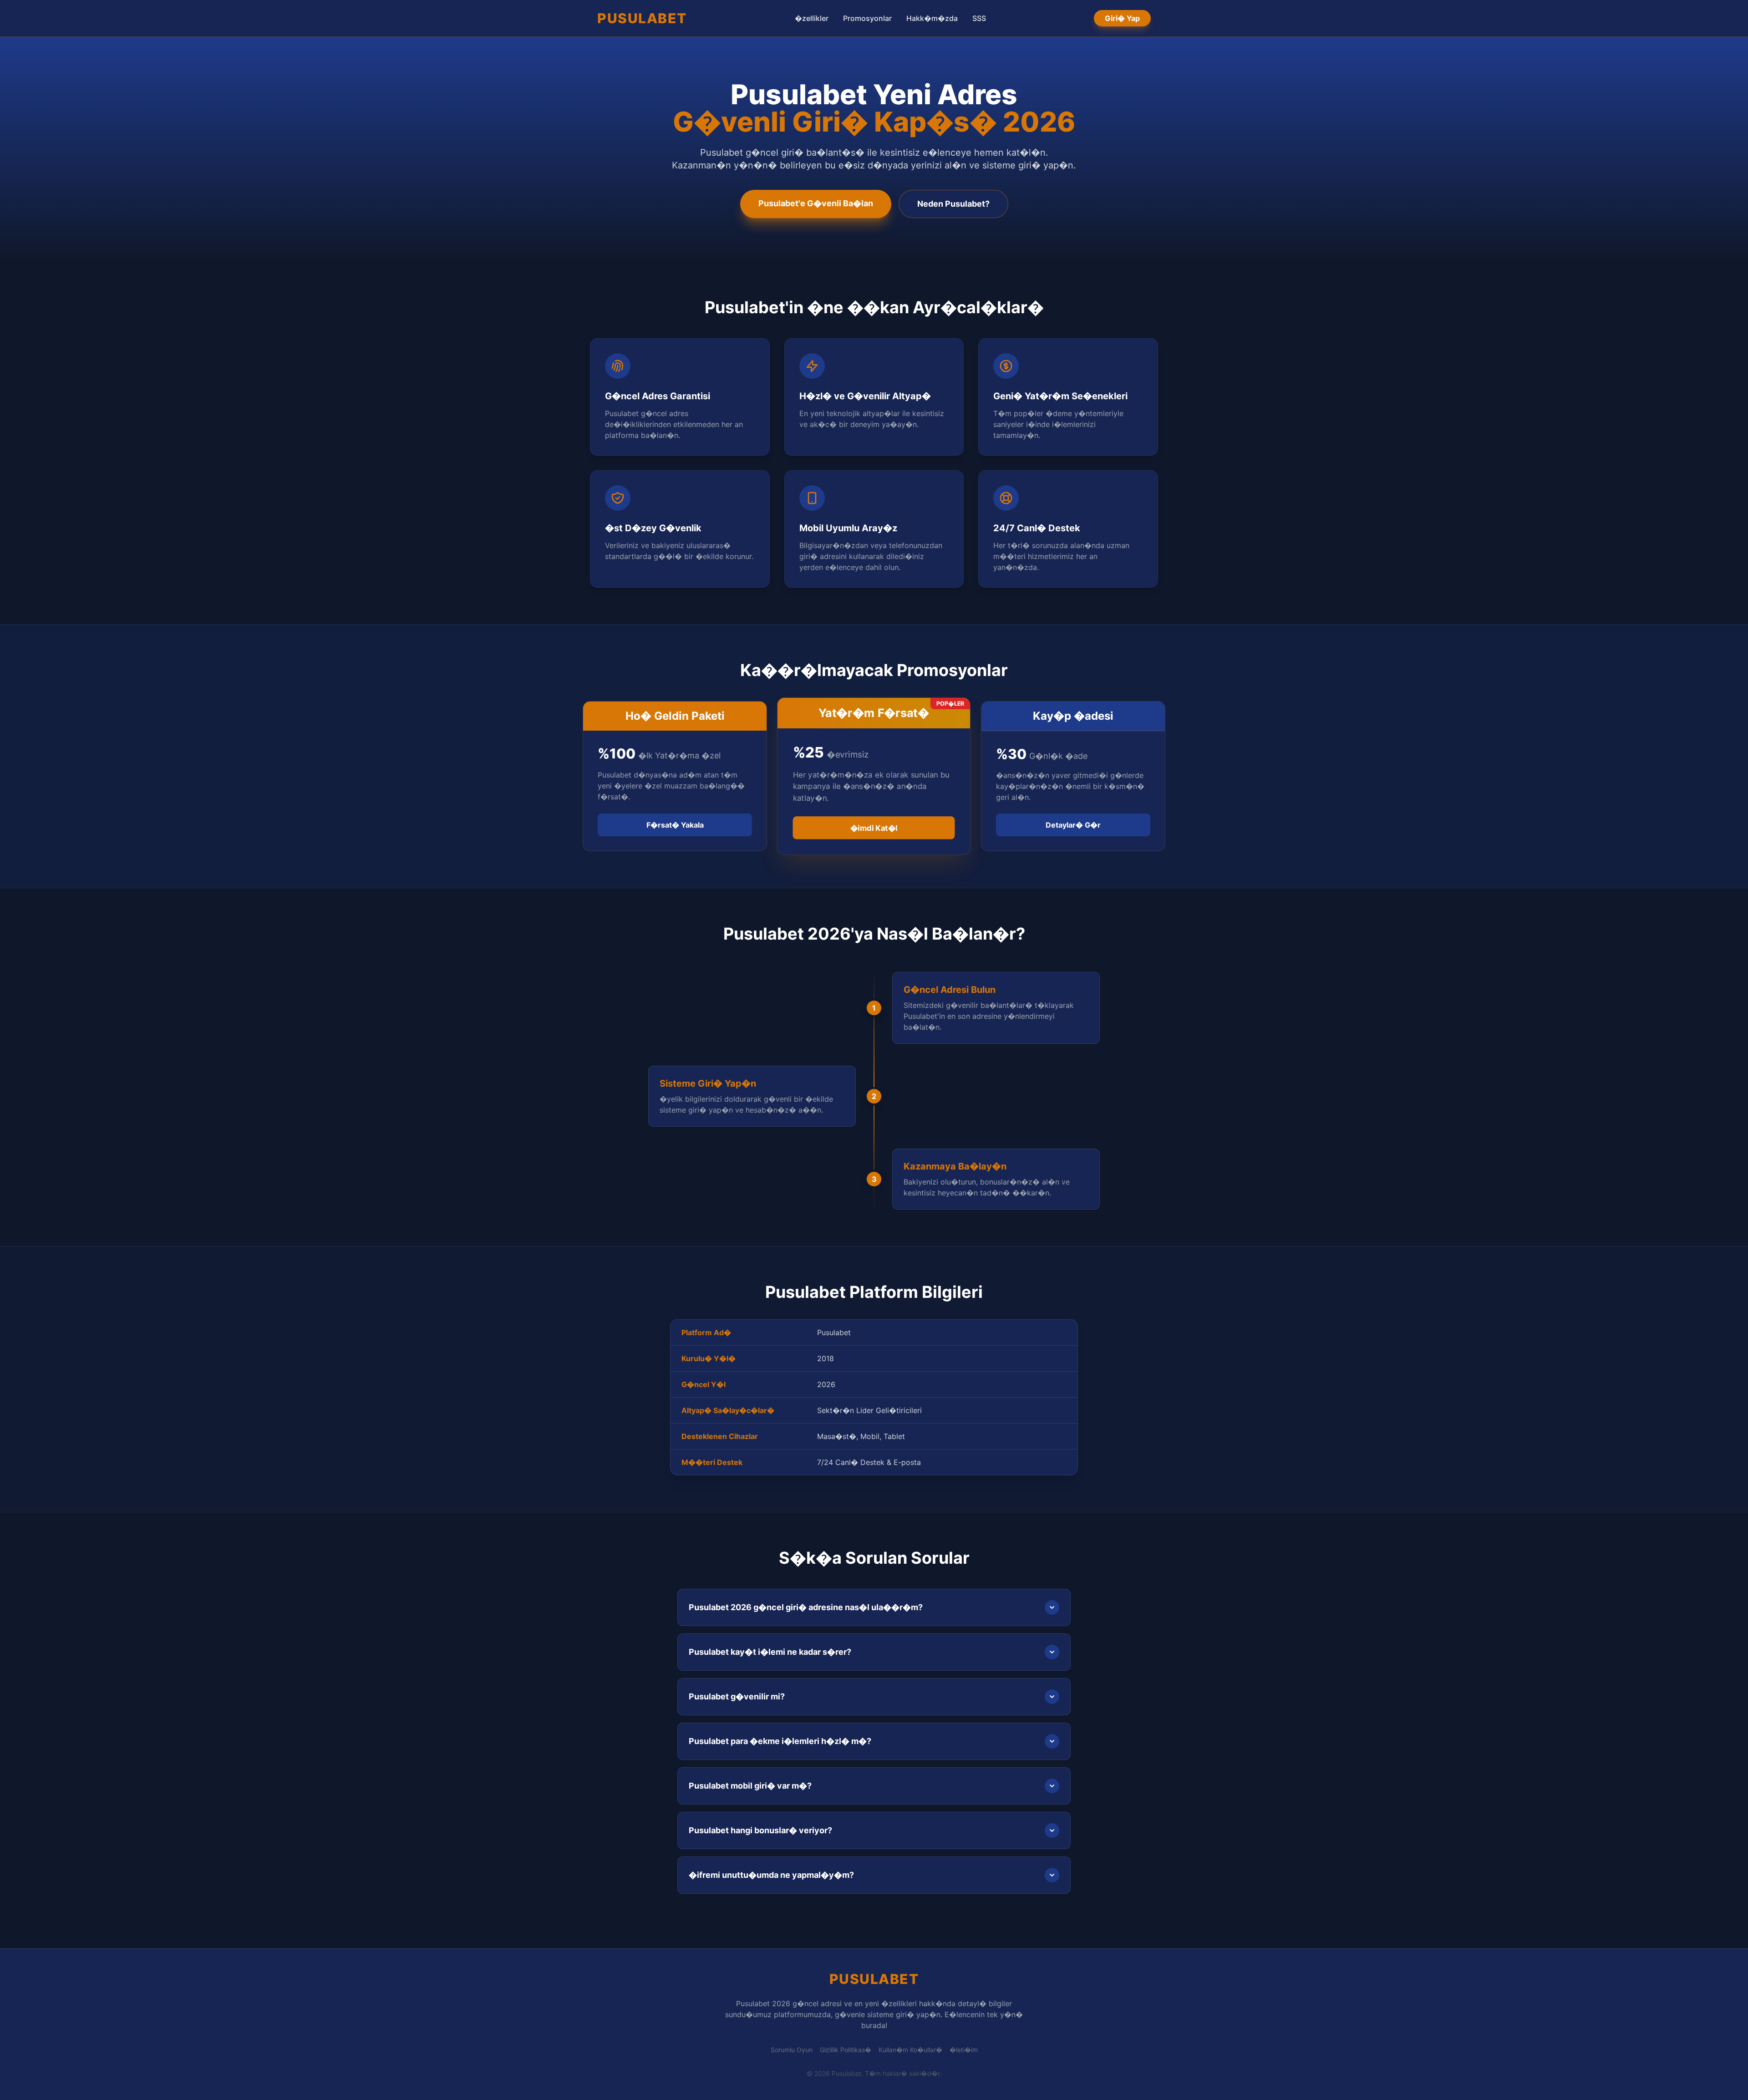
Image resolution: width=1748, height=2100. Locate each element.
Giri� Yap (1122, 18)
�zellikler (812, 18)
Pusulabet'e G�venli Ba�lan (816, 203)
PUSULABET (642, 18)
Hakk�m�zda (932, 18)
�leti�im (964, 2050)
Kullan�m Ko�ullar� (910, 2050)
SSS (979, 18)
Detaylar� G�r (1073, 825)
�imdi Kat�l (874, 828)
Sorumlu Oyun (792, 2050)
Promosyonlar (867, 18)
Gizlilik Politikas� (846, 2050)
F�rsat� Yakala (675, 825)
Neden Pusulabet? (953, 204)
